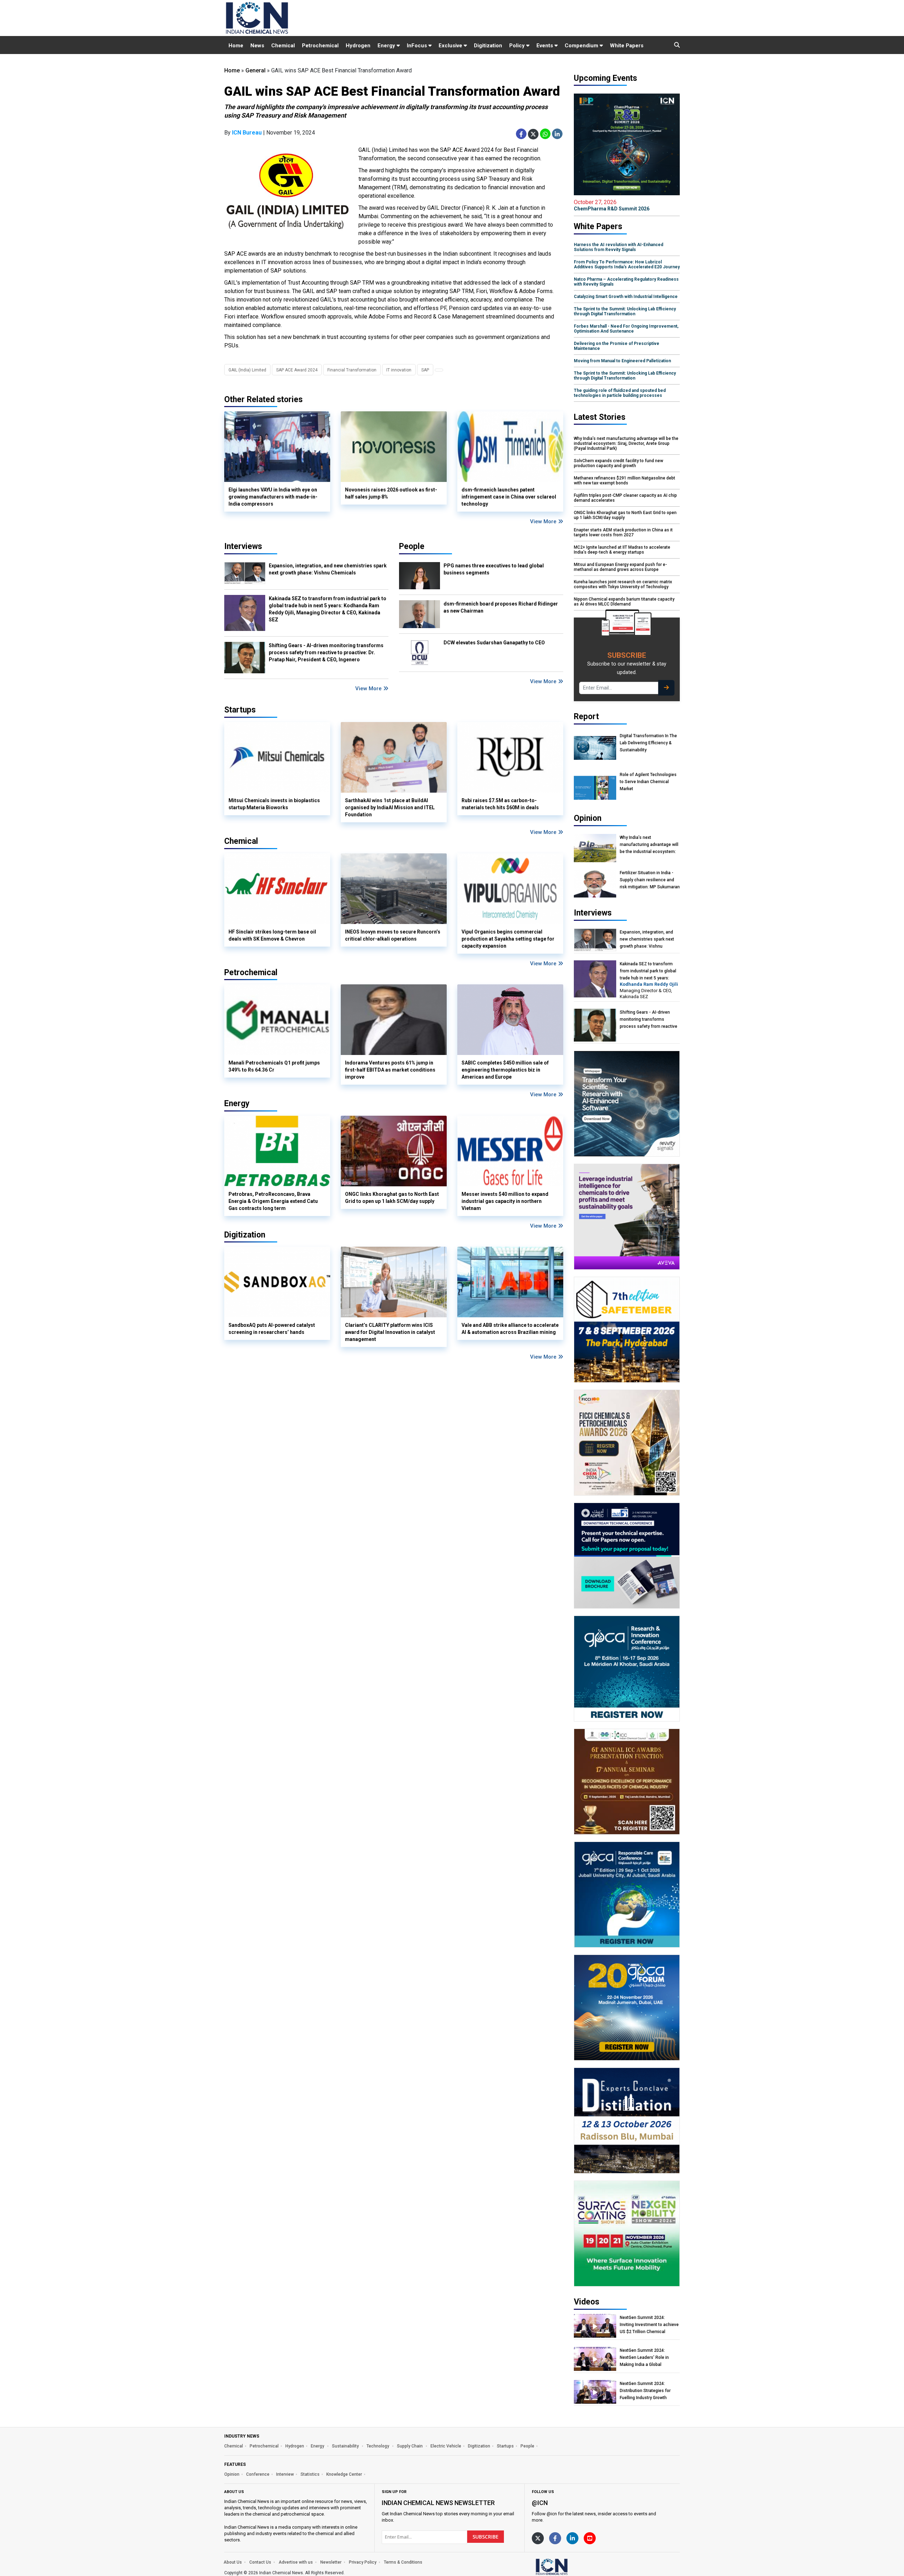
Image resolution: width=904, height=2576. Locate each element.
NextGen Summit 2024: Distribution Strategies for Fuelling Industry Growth (645, 2391)
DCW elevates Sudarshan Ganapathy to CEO (494, 643)
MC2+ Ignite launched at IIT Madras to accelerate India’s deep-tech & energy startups (622, 550)
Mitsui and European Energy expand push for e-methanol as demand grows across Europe (620, 567)
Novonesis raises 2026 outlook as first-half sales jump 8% (391, 493)
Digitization (488, 46)
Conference (258, 2474)
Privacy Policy (363, 2562)
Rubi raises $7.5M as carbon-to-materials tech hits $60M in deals (500, 804)
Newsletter (331, 2562)
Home (236, 46)
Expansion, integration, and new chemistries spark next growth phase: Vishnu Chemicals (328, 569)
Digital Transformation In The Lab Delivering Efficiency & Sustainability (648, 743)
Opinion (232, 2474)
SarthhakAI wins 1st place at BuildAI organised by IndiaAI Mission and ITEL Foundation (390, 807)
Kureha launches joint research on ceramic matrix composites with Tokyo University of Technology (623, 584)
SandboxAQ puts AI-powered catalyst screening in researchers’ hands (272, 1329)
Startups (505, 2446)
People (412, 546)
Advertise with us (296, 2562)
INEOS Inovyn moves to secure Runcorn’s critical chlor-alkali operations (393, 935)
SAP (425, 370)
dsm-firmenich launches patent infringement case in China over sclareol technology (509, 497)
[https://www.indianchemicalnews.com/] (570, 2566)
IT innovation (399, 370)
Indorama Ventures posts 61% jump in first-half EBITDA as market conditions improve (390, 1070)
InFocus (418, 46)
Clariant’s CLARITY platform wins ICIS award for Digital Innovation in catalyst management (390, 1332)
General (255, 70)
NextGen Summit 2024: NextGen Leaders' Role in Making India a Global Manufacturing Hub (644, 2358)
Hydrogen (358, 46)
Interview (285, 2474)
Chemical (283, 46)
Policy (518, 46)
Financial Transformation (352, 370)
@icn (540, 2503)
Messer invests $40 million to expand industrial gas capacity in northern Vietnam (505, 1201)
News (257, 46)
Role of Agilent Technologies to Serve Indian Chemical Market (648, 782)
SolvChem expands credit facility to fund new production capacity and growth (618, 463)
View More (544, 521)
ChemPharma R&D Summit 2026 (612, 205)
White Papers (627, 46)
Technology (378, 2446)
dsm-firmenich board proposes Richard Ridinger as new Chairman (501, 607)
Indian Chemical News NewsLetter (438, 2503)
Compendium (582, 46)
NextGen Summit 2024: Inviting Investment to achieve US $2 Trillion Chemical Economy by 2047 (649, 2325)
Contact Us (260, 2562)
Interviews (243, 546)
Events (545, 46)
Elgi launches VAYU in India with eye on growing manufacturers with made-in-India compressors (273, 497)
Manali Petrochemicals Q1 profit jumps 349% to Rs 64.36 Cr (274, 1066)
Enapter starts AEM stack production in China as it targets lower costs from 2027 (623, 532)
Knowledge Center (344, 2474)
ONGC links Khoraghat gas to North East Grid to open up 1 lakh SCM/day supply (392, 1198)
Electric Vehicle (446, 2446)
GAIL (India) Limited (247, 370)
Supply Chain (410, 2446)
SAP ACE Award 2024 (297, 370)
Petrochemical (320, 46)
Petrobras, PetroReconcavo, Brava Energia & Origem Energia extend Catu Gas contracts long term (273, 1201)
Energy (387, 46)
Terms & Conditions (403, 2562)
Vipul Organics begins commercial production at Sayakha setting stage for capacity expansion (508, 939)
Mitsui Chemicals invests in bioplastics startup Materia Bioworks (274, 804)
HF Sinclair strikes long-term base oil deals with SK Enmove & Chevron (272, 935)
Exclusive (451, 46)
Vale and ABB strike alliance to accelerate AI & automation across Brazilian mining (510, 1329)
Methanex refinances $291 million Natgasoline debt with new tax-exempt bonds (625, 481)
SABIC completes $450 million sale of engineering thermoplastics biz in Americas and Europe (505, 1070)
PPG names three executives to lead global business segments (494, 569)
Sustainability (346, 2446)
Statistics (310, 2474)
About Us (233, 2562)
